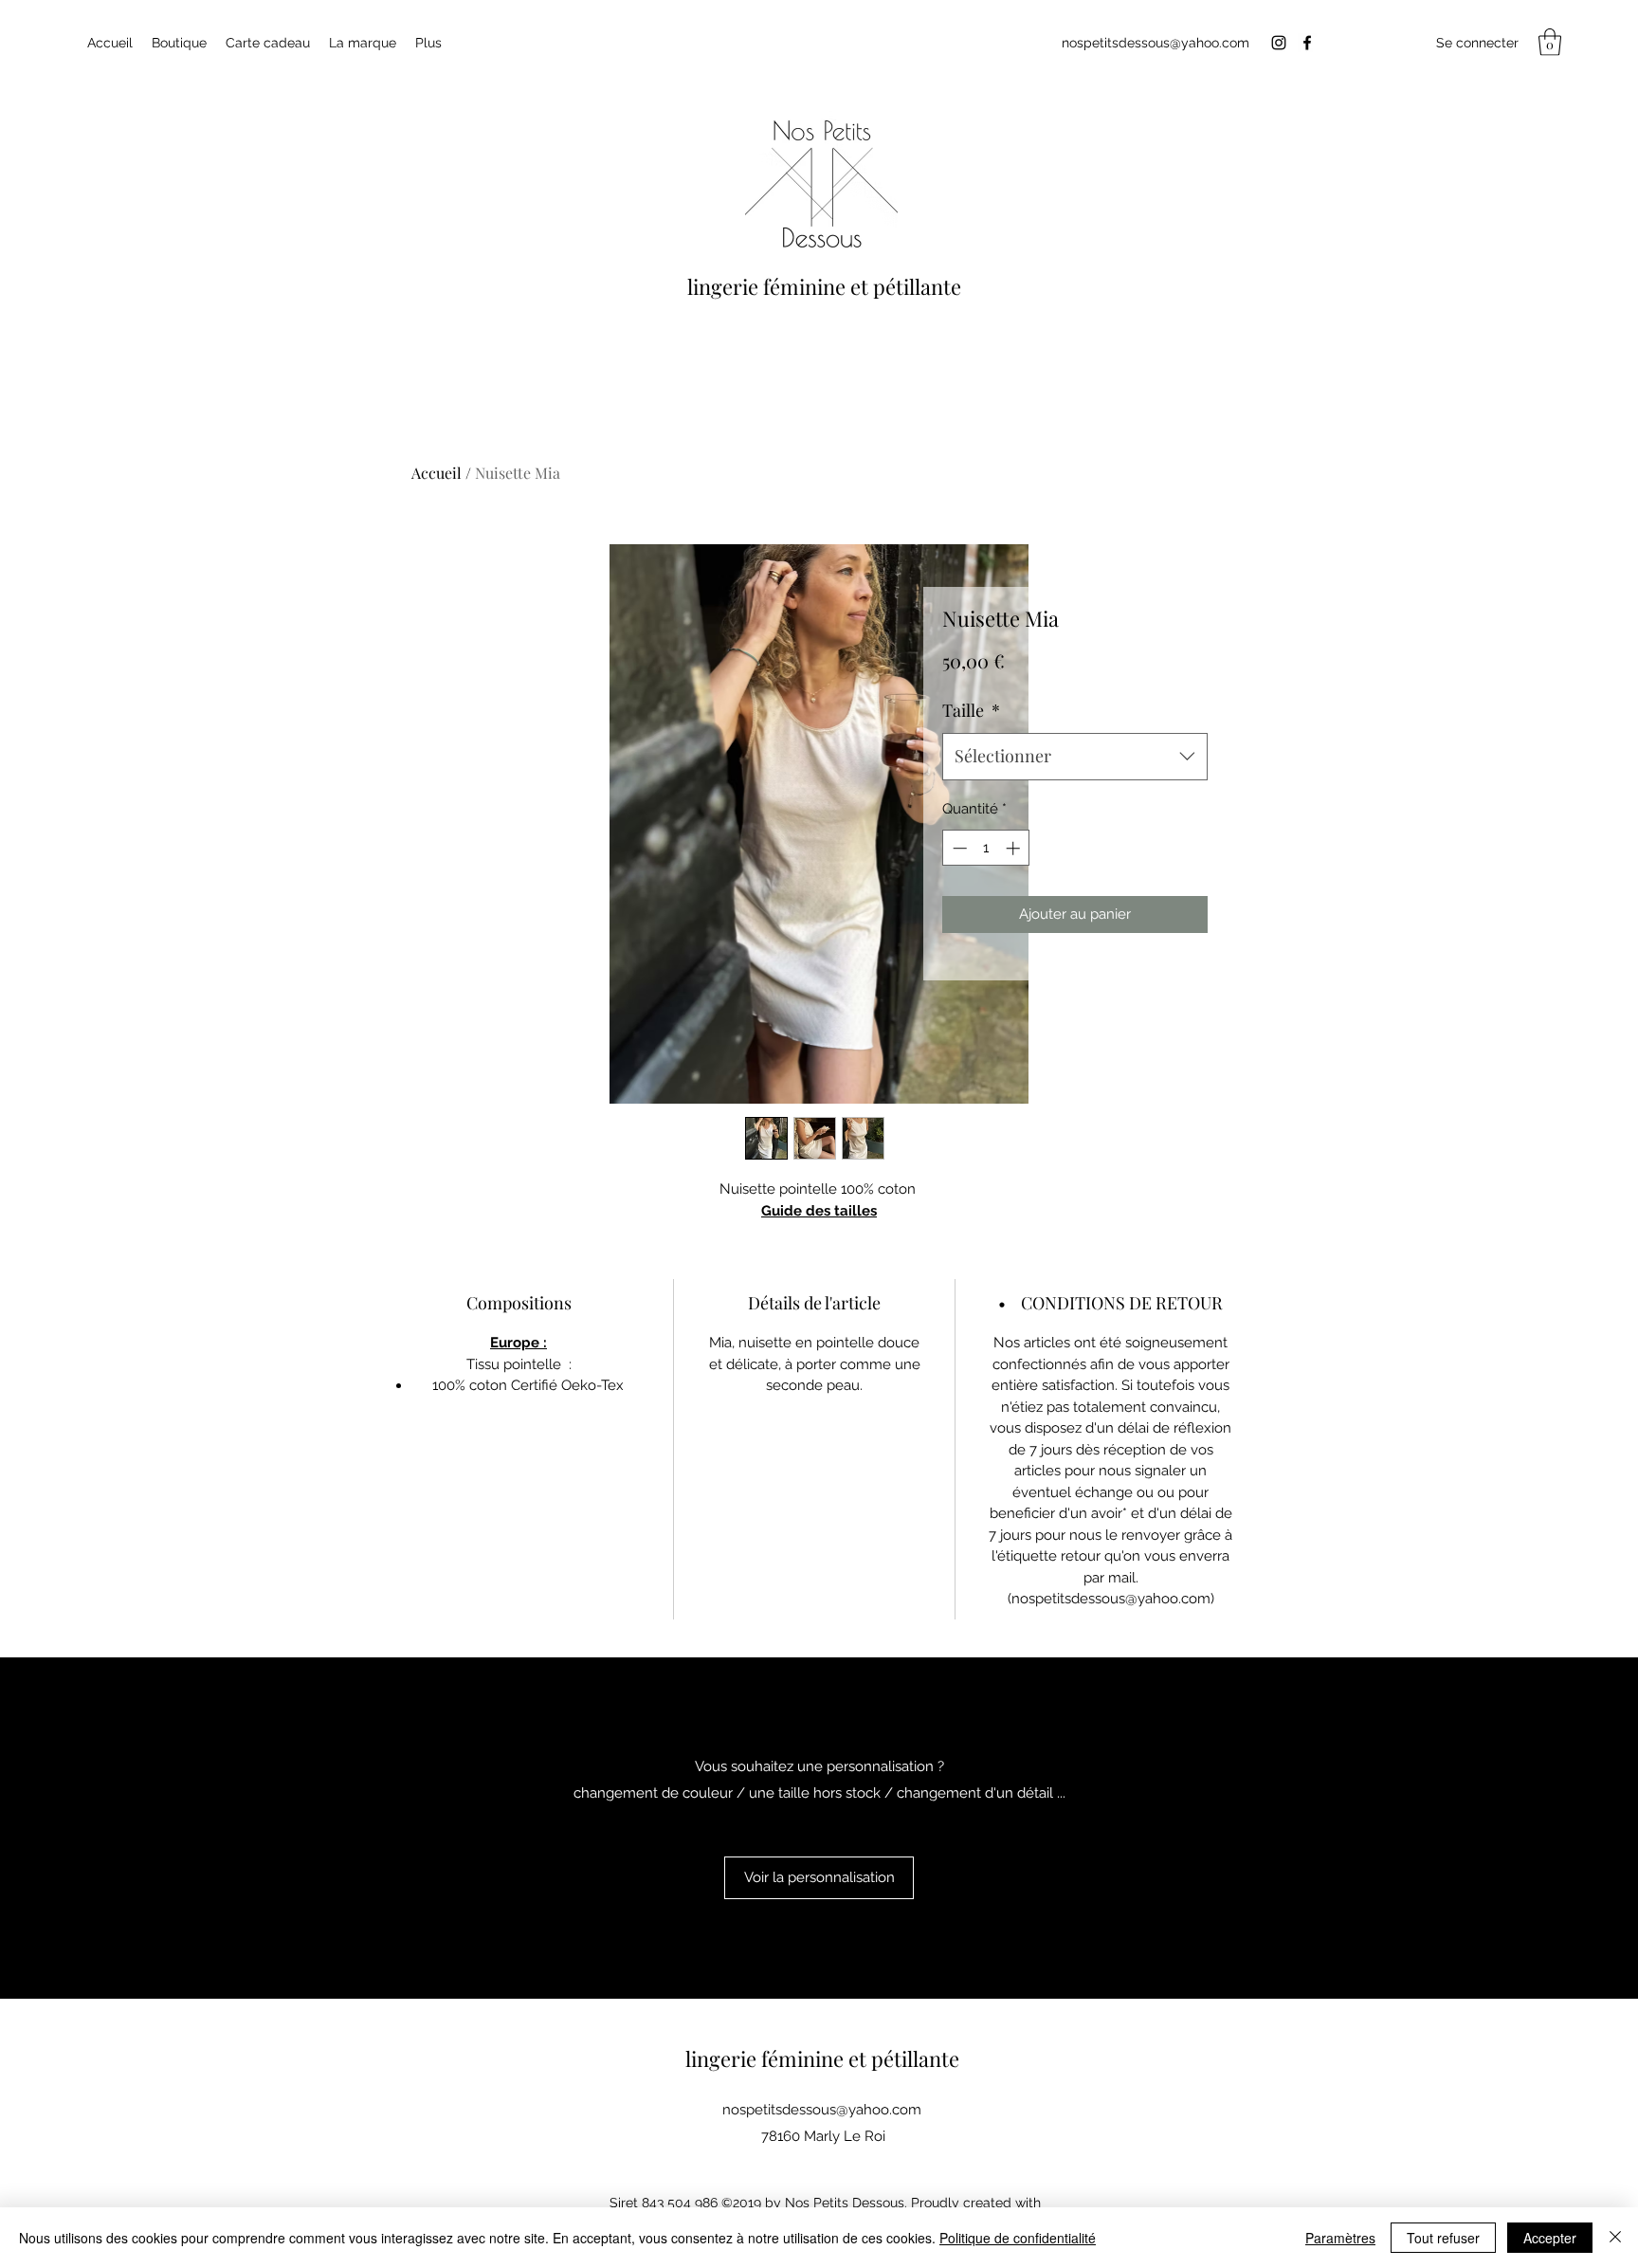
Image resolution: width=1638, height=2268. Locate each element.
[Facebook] (1307, 43)
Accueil (437, 473)
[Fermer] (1615, 2238)
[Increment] (1015, 848)
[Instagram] (1279, 43)
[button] (1550, 42)
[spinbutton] (986, 848)
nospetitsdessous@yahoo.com (1156, 43)
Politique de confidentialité (1018, 2238)
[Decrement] (958, 848)
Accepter (1550, 2238)
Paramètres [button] (1340, 2238)
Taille (971, 710)
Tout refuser (1443, 2238)
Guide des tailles (819, 1211)
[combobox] (1075, 757)
